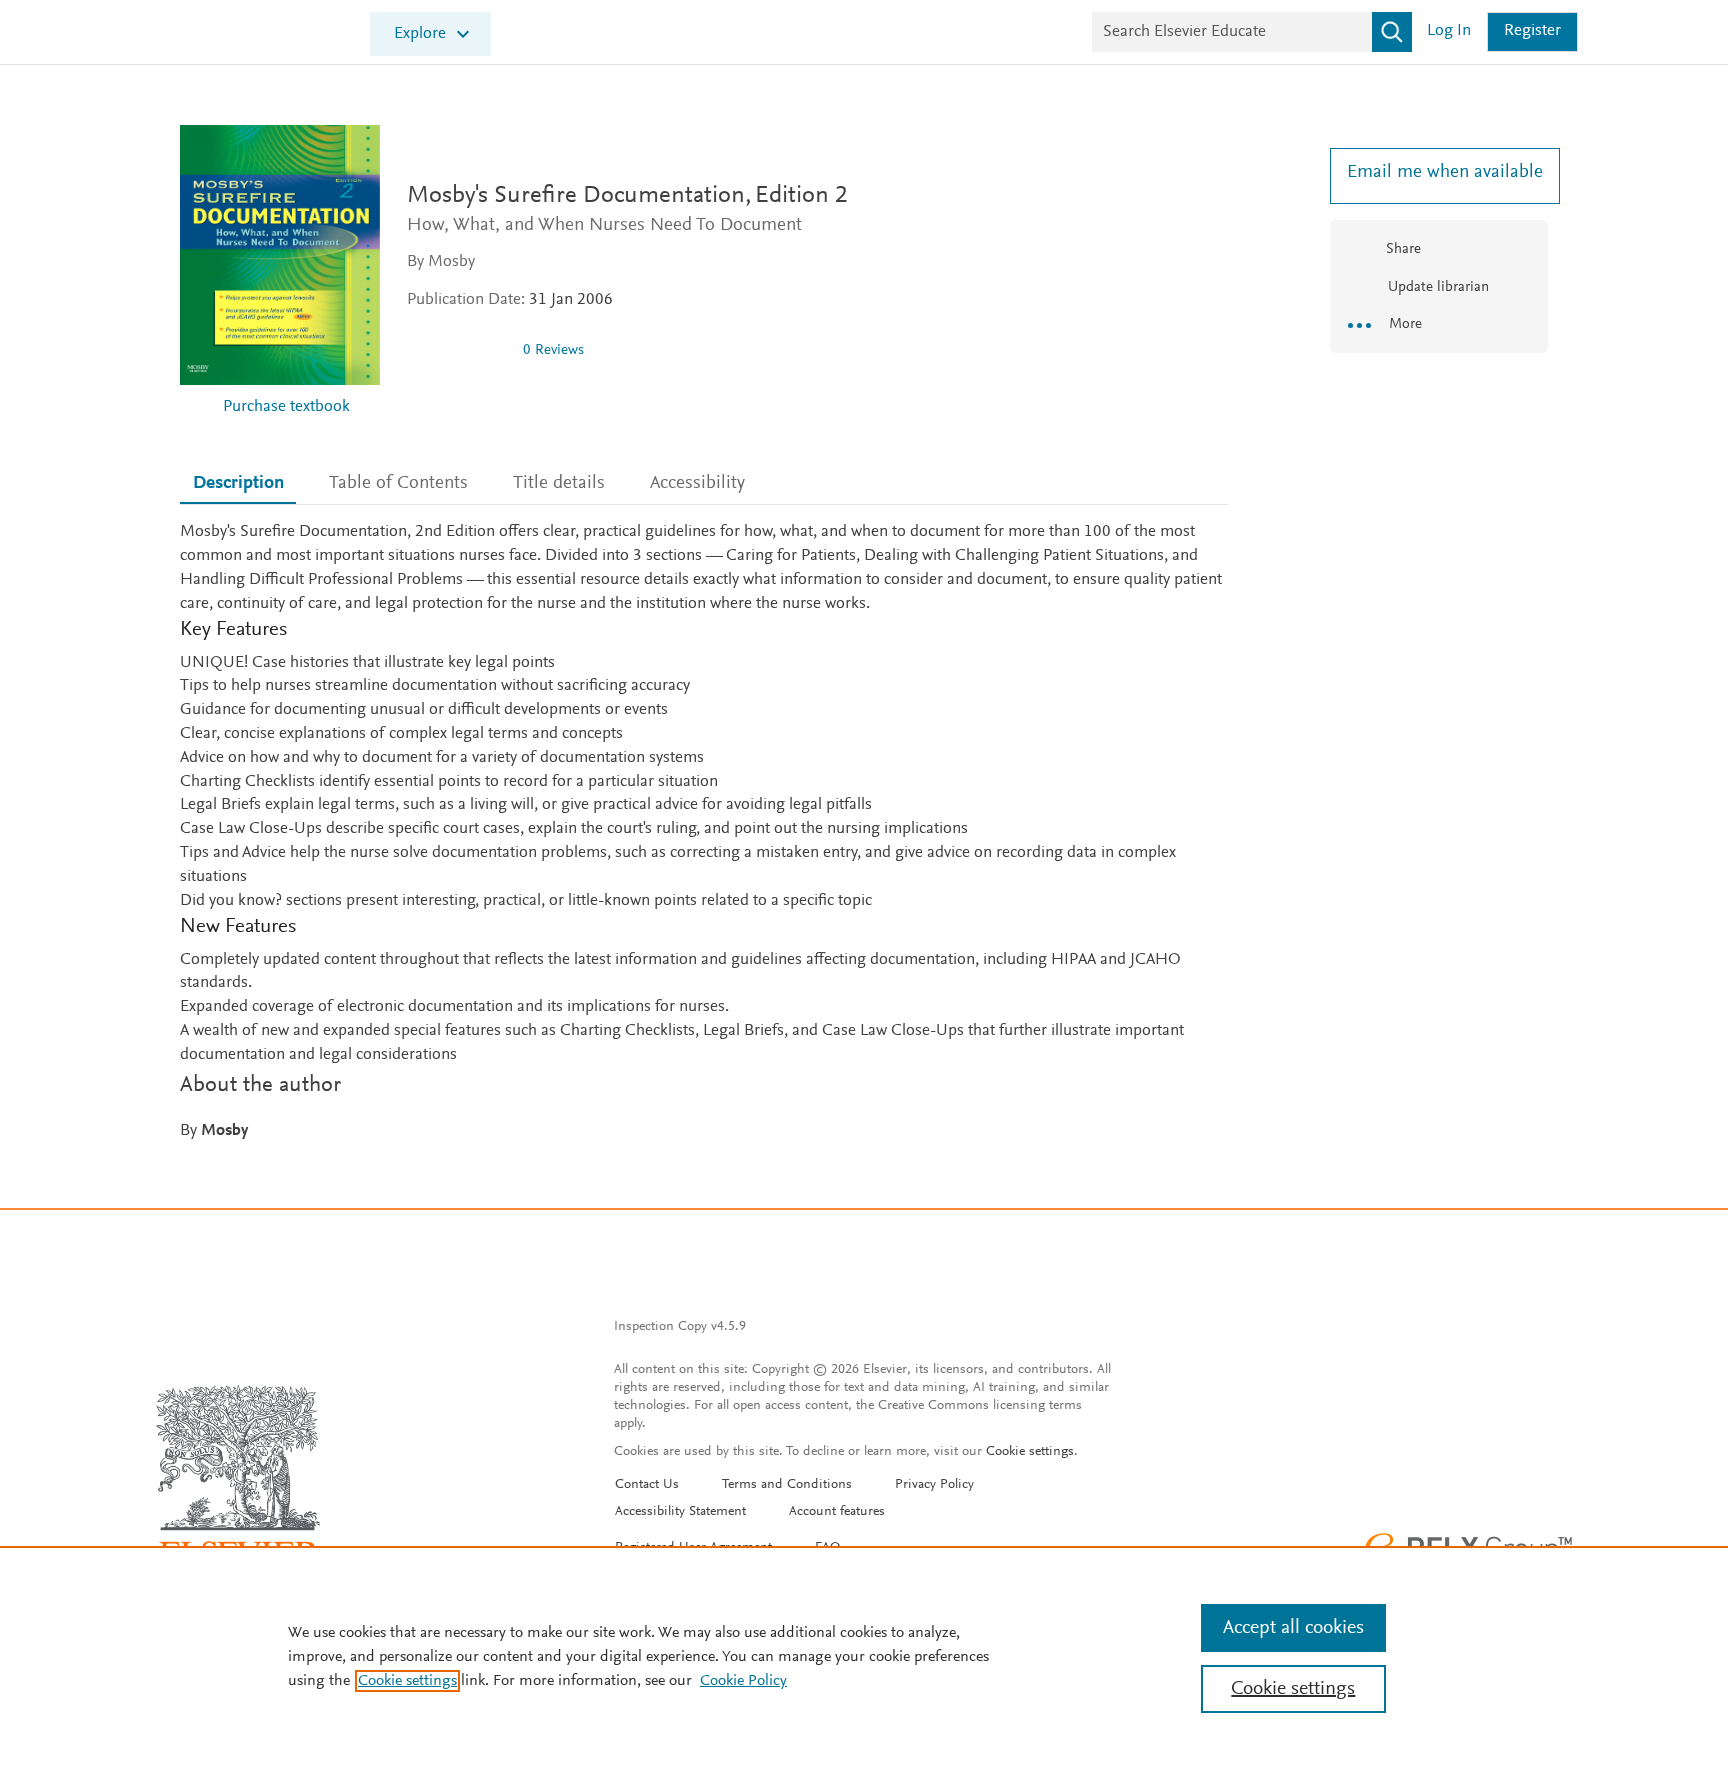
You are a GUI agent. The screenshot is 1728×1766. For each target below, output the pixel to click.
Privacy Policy (934, 1485)
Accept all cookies (1293, 1628)
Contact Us (647, 1485)
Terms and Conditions (787, 1485)
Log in (1449, 31)
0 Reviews (553, 350)
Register (1532, 31)
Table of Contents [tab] (398, 483)
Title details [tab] (559, 483)
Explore (420, 34)
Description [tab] (238, 483)
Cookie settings (1030, 1452)
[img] (457, 350)
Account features (837, 1512)
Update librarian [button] (1436, 287)
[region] (864, 1656)
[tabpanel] (704, 832)
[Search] (1392, 32)
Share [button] (1403, 249)
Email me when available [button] (1439, 172)
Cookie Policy (743, 1681)
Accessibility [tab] (697, 483)
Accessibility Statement (680, 1512)
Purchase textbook (286, 407)
